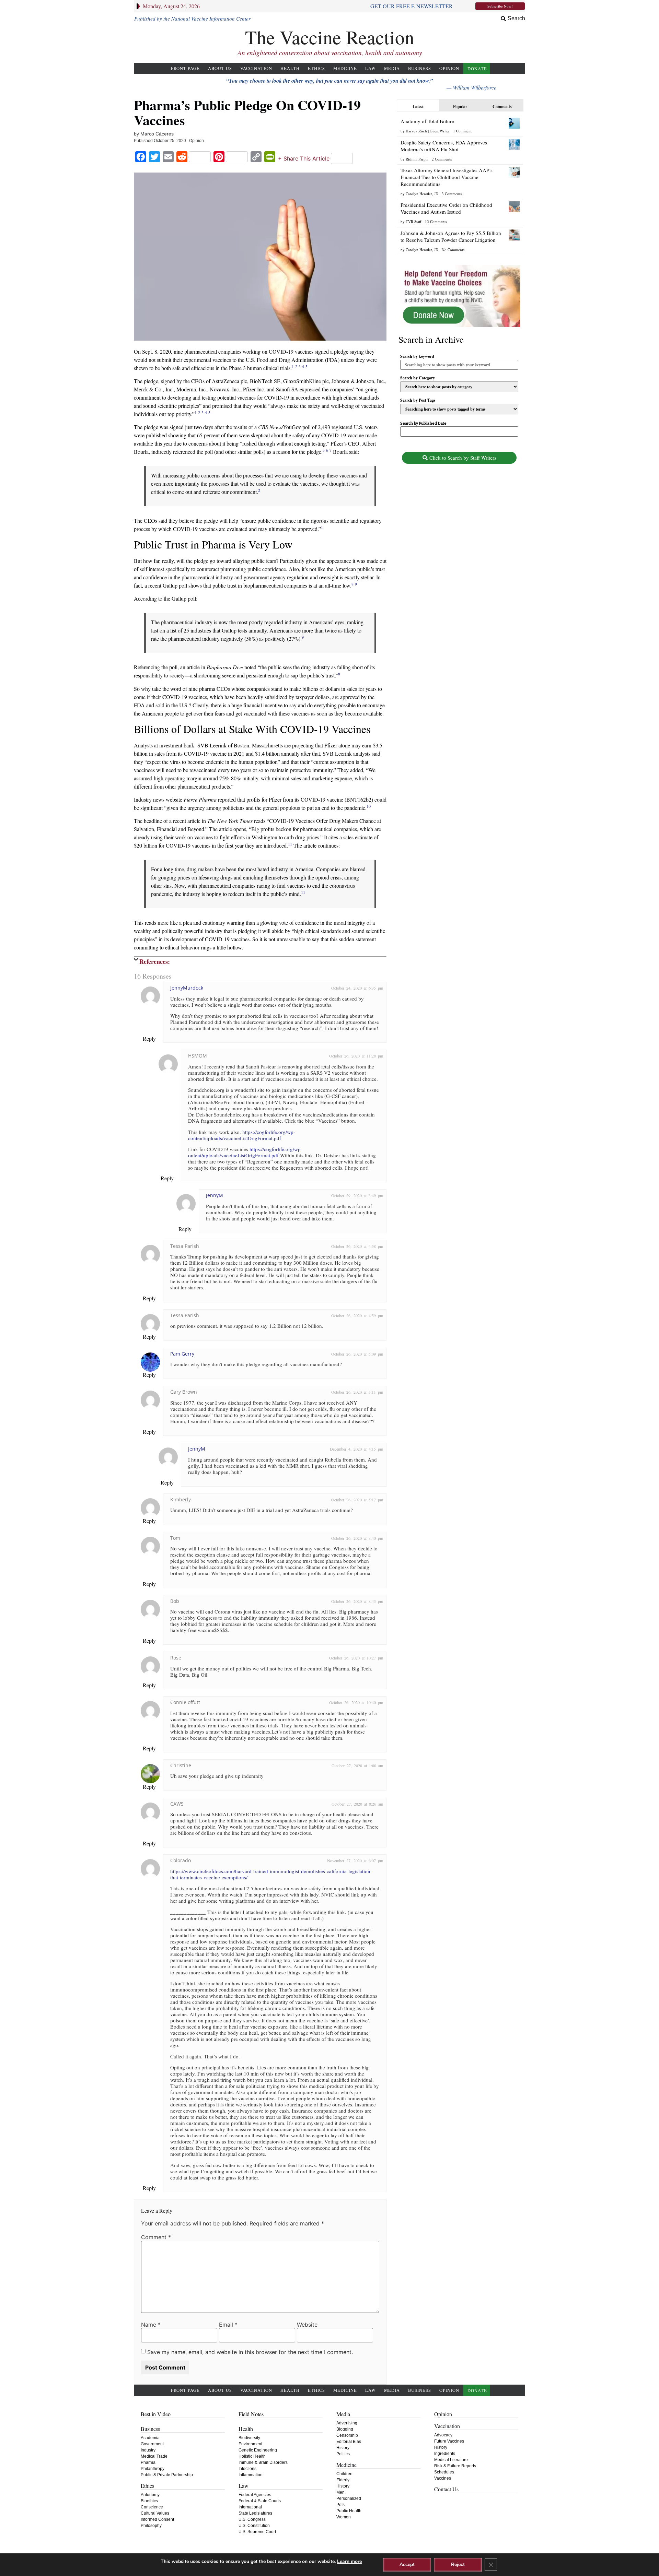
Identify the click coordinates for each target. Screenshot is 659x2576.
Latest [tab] (418, 107)
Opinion (449, 68)
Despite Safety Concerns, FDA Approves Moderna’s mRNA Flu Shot (444, 146)
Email (228, 2325)
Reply (149, 1038)
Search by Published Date (423, 423)
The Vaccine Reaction (330, 37)
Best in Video (156, 2414)
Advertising (347, 2423)
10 (369, 806)
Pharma (148, 2462)
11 (290, 844)
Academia (150, 2438)
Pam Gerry (182, 1354)
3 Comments (452, 194)
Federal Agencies (255, 2495)
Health (290, 68)
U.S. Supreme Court (257, 2532)
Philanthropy (153, 2469)
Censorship (347, 2435)
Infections (247, 2469)
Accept (407, 2565)
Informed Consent (157, 2519)
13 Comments (436, 221)
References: (155, 961)
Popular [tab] (460, 107)
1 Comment (462, 131)
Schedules (444, 2472)
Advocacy (443, 2435)
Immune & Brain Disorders (263, 2462)
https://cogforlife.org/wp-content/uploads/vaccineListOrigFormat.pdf (242, 1135)
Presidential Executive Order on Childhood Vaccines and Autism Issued (446, 208)
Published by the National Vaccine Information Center (192, 19)
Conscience (152, 2507)
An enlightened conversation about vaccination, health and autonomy (330, 53)
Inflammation (251, 2475)
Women (344, 2517)
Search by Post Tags (418, 400)
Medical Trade (154, 2456)
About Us (220, 68)
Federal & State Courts (260, 2501)
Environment (250, 2444)
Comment (156, 2237)
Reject (458, 2565)
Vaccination (256, 68)
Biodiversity (249, 2438)
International (250, 2507)
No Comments (453, 250)
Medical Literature (451, 2460)
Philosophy (151, 2526)
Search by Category (418, 378)
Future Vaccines (449, 2441)
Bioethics (149, 2501)
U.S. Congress (252, 2519)
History (343, 2448)
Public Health (349, 2511)
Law (371, 68)
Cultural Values (155, 2513)
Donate (477, 69)
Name (151, 2325)
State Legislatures (255, 2513)
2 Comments (442, 159)
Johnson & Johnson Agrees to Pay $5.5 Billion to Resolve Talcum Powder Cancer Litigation (451, 236)
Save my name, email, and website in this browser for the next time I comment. (250, 2352)
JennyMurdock (187, 988)
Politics (343, 2454)
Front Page (185, 68)
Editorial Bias (349, 2442)
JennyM (215, 1195)
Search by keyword (417, 356)
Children (344, 2474)
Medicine (345, 68)
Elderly (343, 2480)
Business (420, 68)
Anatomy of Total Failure (427, 121)
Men (340, 2492)
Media (392, 68)
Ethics (316, 68)
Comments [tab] (502, 107)
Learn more (349, 2561)
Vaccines (443, 2478)
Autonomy (150, 2495)
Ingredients (445, 2454)
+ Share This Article (304, 158)
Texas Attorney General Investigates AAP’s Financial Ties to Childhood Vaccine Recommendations (447, 177)
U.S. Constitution (254, 2526)
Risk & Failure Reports (455, 2466)
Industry (148, 2450)
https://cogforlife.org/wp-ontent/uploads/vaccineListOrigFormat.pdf (245, 1152)
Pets (340, 2505)
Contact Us (446, 2489)
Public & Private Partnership (167, 2475)
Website (307, 2325)
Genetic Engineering (258, 2450)
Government (152, 2444)
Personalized (349, 2498)
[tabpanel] (460, 184)
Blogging (345, 2429)
